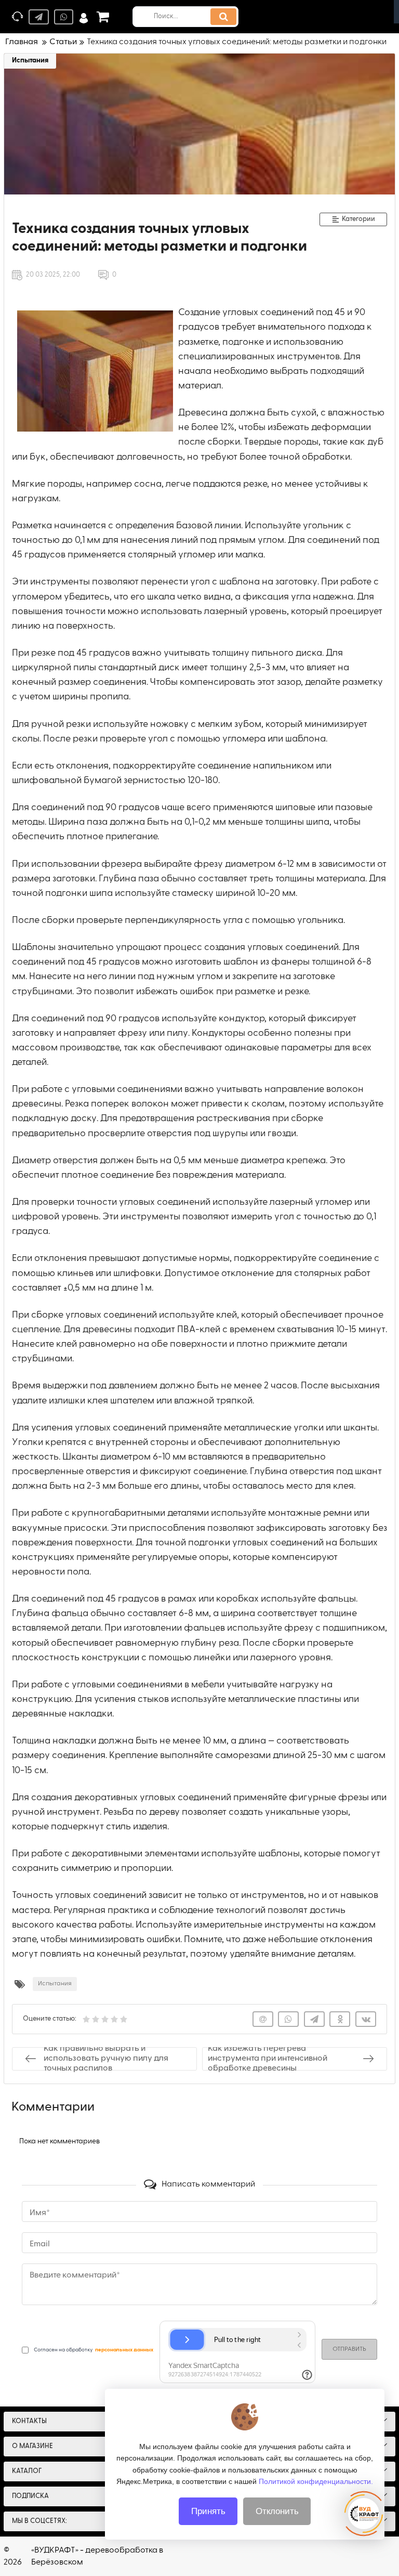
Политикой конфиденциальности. (316, 2481)
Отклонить (277, 2511)
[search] (223, 17)
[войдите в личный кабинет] (84, 17)
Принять (208, 2511)
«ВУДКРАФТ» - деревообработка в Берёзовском (97, 2556)
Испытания (30, 61)
